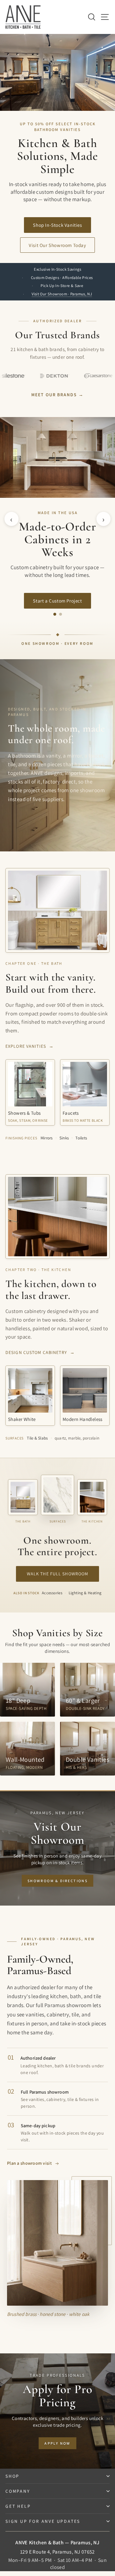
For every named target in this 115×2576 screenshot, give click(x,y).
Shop (12, 2476)
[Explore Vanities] (57, 910)
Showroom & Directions (57, 1881)
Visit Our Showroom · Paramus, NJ (62, 294)
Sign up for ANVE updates (43, 2521)
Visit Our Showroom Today (57, 245)
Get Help (18, 2506)
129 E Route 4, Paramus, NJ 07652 (57, 2552)
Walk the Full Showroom (58, 1574)
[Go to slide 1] (55, 614)
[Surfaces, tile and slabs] (57, 1495)
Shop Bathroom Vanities (57, 603)
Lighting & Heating (85, 1593)
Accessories (52, 1593)
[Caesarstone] (41, 376)
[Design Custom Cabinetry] (57, 1217)
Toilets (81, 1138)
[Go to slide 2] (61, 614)
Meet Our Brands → (57, 395)
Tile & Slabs (37, 1438)
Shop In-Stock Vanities (57, 225)
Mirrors (47, 1138)
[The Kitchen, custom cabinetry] (92, 1497)
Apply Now (57, 2443)
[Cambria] (85, 376)
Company (18, 2491)
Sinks (64, 1138)
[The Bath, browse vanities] (23, 1497)
